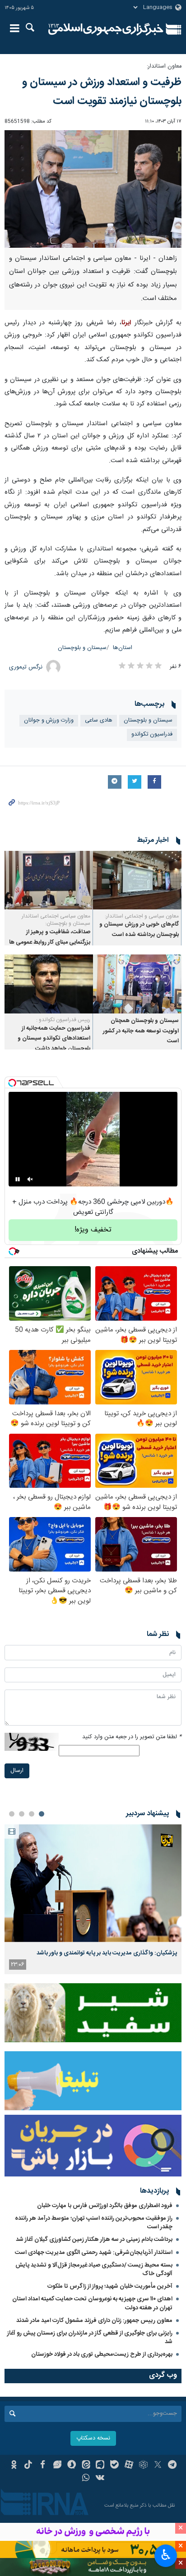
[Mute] (30, 1179)
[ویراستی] (57, 2466)
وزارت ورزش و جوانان (49, 720)
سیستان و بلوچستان (82, 648)
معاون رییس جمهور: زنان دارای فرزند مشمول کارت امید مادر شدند (94, 2321)
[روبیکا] (143, 2466)
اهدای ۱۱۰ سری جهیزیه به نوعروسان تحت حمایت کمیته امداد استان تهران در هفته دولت (92, 2303)
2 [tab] (32, 1814)
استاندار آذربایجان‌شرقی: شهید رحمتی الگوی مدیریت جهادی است (94, 2253)
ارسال (17, 1771)
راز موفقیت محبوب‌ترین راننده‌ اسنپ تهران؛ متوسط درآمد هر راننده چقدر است (94, 2223)
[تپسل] (12, 1083)
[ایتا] (86, 2466)
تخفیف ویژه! (93, 1230)
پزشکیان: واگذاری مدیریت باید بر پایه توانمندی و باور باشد (107, 1953)
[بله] (114, 2466)
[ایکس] (158, 2466)
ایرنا (106, 29)
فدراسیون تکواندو (152, 734)
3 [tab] (22, 1814)
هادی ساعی (99, 720)
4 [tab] (12, 1814)
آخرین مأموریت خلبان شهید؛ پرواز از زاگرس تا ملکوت (110, 2286)
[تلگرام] (172, 2466)
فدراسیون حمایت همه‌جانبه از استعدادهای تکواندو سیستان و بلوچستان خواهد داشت (54, 1039)
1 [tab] (42, 1814)
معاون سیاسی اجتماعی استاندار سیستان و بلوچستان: (56, 920)
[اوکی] (14, 2466)
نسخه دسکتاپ (93, 2438)
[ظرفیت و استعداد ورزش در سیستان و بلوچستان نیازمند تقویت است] (93, 189)
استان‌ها (123, 648)
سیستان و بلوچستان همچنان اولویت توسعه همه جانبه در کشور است (141, 1031)
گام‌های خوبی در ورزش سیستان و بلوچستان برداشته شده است (139, 929)
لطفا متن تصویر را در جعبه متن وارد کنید (132, 1737)
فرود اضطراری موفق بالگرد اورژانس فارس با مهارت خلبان (105, 2206)
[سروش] (72, 2466)
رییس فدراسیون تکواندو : (63, 1020)
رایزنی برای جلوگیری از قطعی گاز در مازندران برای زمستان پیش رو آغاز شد (90, 2337)
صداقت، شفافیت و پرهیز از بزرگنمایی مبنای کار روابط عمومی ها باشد (50, 942)
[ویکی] (100, 2479)
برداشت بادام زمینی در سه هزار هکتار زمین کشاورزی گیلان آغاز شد (94, 2240)
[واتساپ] (86, 2479)
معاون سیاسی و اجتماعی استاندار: (142, 916)
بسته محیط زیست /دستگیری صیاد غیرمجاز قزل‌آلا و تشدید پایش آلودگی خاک (94, 2269)
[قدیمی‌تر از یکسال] (137, 880)
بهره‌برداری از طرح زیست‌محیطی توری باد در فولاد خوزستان (102, 2354)
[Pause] (18, 1179)
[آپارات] (129, 2466)
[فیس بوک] (43, 2466)
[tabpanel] (93, 1899)
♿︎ (166, 2555)
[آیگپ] (100, 2466)
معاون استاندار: (164, 66)
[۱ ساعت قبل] (93, 1883)
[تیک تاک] (28, 2466)
